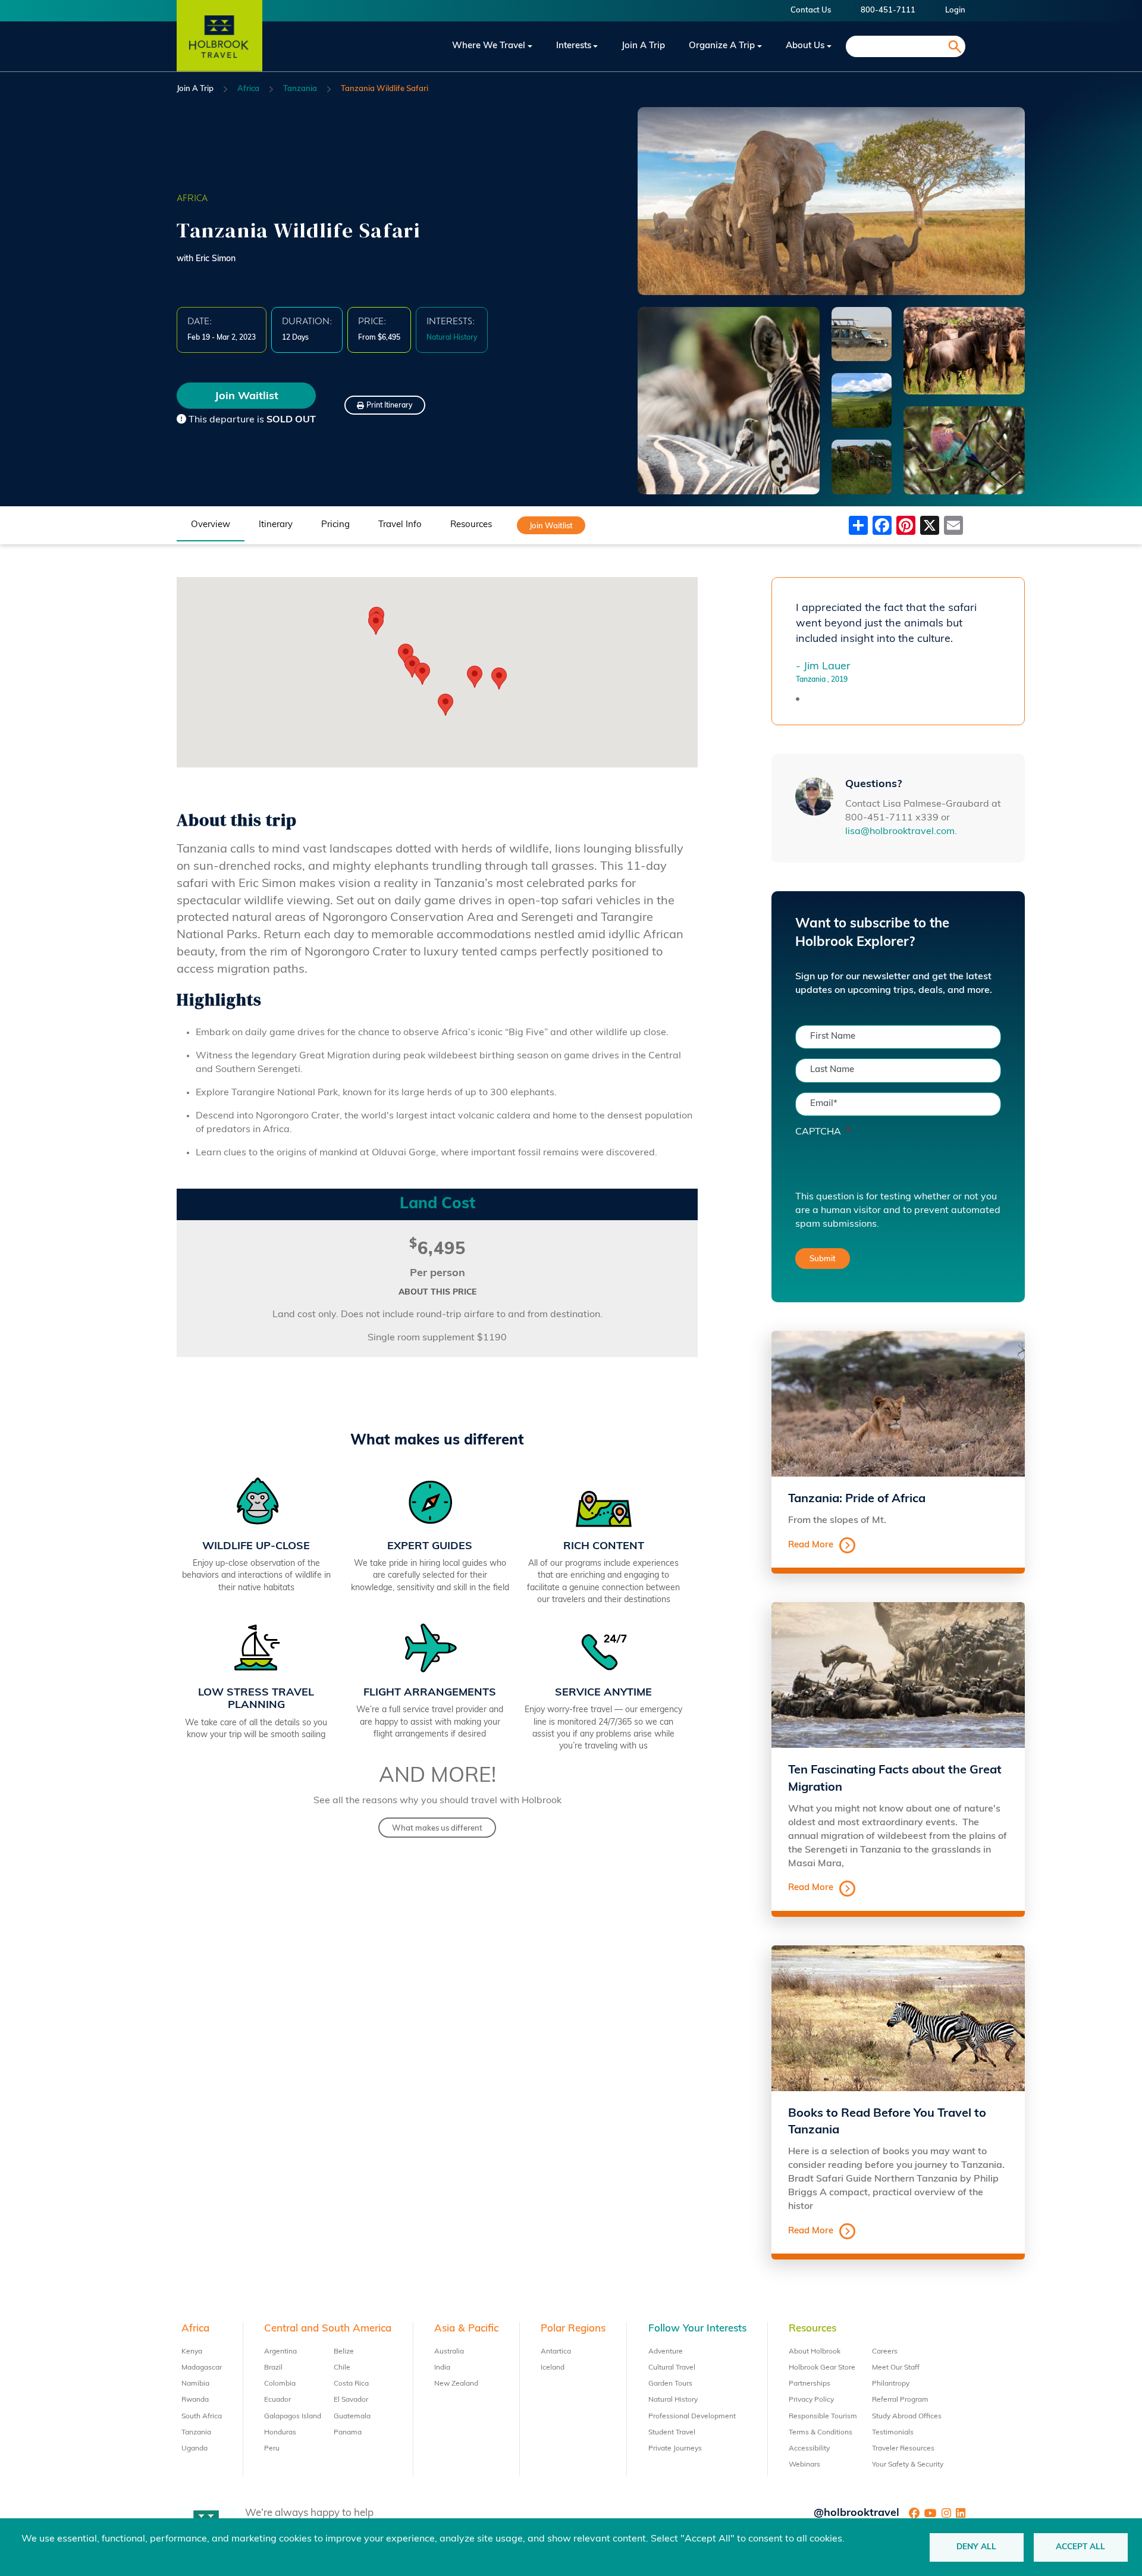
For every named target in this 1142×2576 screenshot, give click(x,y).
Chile (342, 2368)
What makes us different (437, 1828)
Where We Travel (489, 46)
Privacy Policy (811, 2400)
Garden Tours (670, 2384)
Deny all (976, 2547)
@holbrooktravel (857, 2514)
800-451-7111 (888, 10)
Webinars (804, 2465)
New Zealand (456, 2384)
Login (955, 10)
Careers (885, 2352)
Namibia (195, 2384)
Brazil (273, 2368)
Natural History (673, 2400)
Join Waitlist (247, 397)
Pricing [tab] (335, 525)
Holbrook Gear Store (822, 2368)
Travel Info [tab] (400, 525)
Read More (811, 1545)
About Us (805, 46)
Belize (344, 2352)
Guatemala (352, 2417)
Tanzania (300, 89)
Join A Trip (195, 89)
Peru (272, 2449)
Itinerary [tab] (276, 525)
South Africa (202, 2417)
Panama (348, 2433)
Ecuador (277, 2400)
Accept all (1080, 2547)
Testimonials (893, 2433)
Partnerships (810, 2384)
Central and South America (328, 2329)
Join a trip (643, 46)
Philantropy (891, 2384)
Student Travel (672, 2433)
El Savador (351, 2400)
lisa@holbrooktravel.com (900, 832)
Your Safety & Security (908, 2465)
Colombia (280, 2384)
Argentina (280, 2352)
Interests (574, 46)
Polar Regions (573, 2329)
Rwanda (195, 2400)
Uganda (194, 2449)
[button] (499, 679)
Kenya (192, 2352)
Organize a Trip (722, 46)
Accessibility (809, 2449)
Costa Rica (351, 2384)
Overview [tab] (211, 525)
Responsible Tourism (823, 2417)
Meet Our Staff (896, 2368)
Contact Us (811, 10)
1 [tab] (798, 699)
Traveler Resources (903, 2449)
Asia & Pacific (466, 2329)
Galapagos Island (293, 2417)
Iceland (553, 2368)
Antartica (556, 2352)
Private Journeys (675, 2449)
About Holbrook (815, 2352)
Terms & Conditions (821, 2433)
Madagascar (202, 2368)
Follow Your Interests (697, 2329)
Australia (449, 2352)
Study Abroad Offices (907, 2417)
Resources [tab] (471, 525)
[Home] (219, 46)
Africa (248, 89)
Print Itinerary (389, 406)
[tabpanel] (898, 643)
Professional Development (692, 2417)
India (442, 2368)
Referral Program (900, 2400)
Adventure (666, 2352)
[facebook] (914, 2514)
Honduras (280, 2433)
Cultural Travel (672, 2368)
